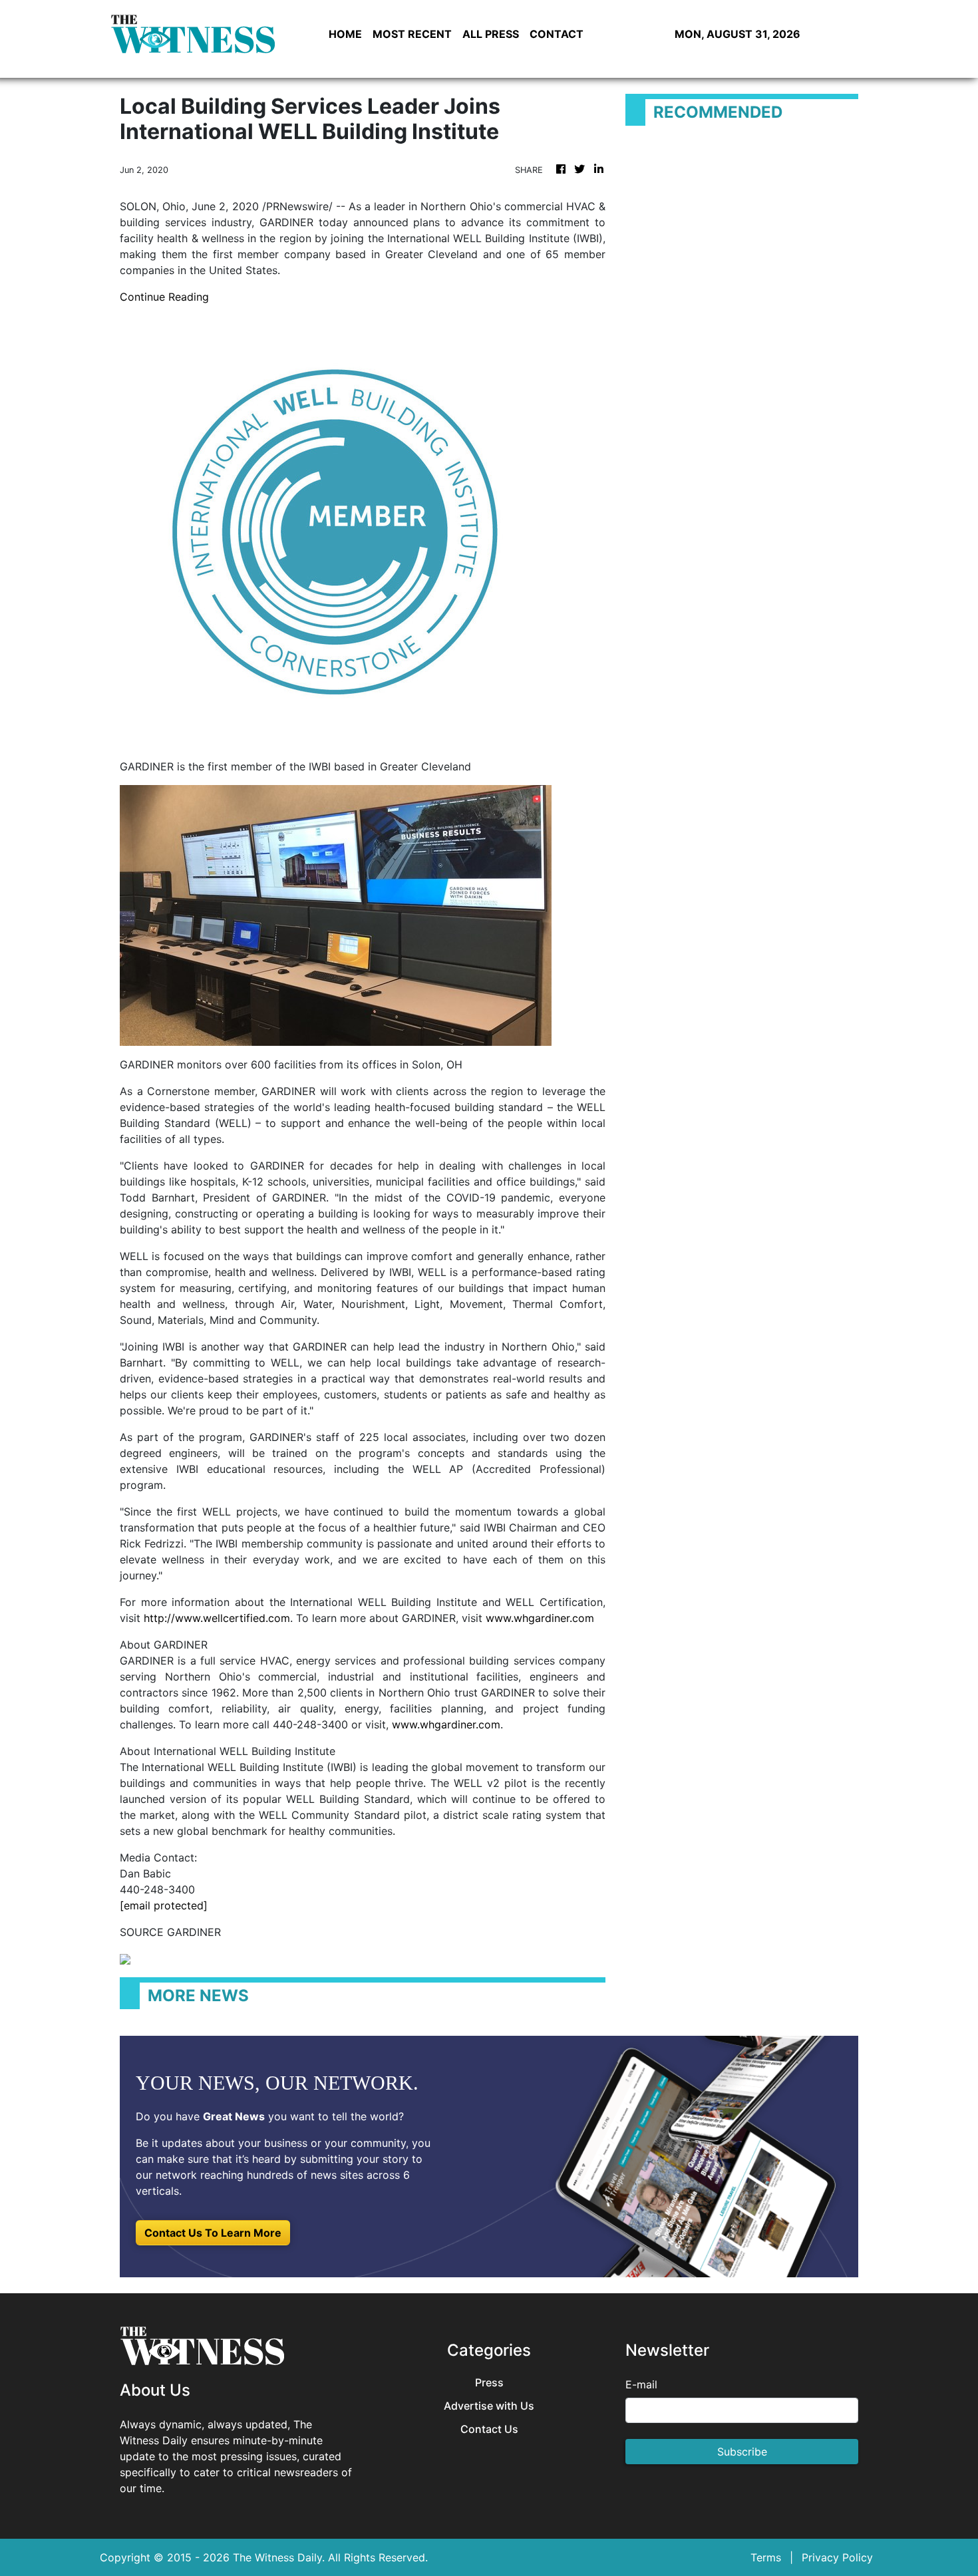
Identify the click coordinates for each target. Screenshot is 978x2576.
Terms (766, 2557)
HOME (345, 34)
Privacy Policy (837, 2557)
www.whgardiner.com (540, 1618)
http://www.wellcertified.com (217, 1618)
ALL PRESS (491, 34)
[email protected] (164, 1905)
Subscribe (742, 2452)
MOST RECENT (412, 34)
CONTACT (557, 34)
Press (489, 2383)
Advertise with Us (489, 2406)
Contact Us (489, 2429)
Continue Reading (164, 297)
